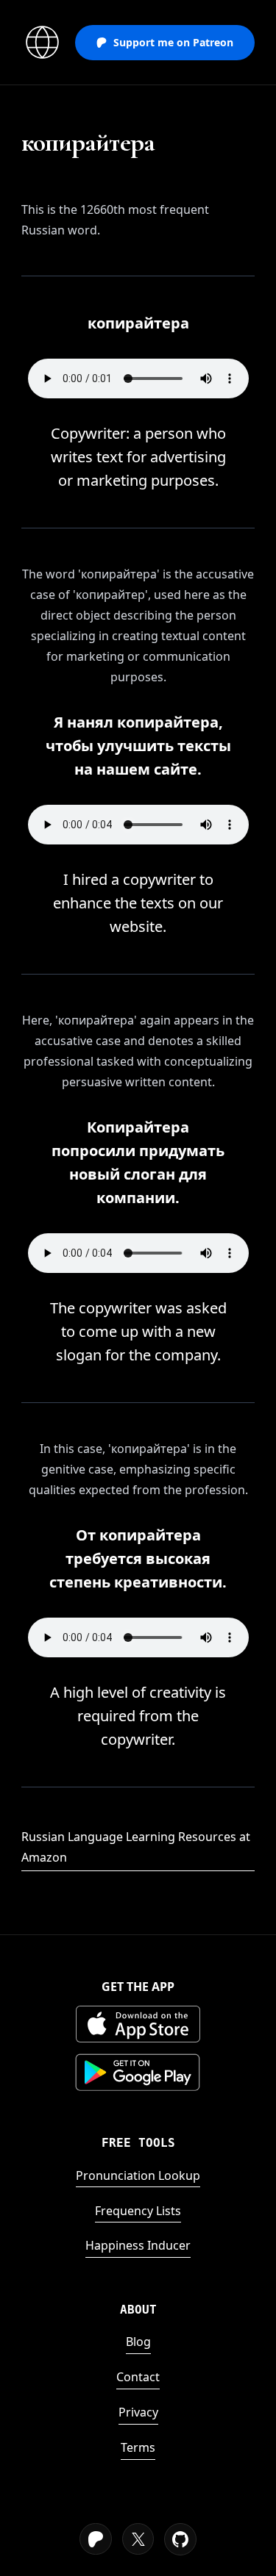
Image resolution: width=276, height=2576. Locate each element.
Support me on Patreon (173, 42)
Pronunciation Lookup (138, 2175)
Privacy (138, 2412)
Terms (138, 2447)
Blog (138, 2342)
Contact (138, 2377)
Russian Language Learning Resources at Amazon (136, 1847)
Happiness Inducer (138, 2245)
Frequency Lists (138, 2211)
